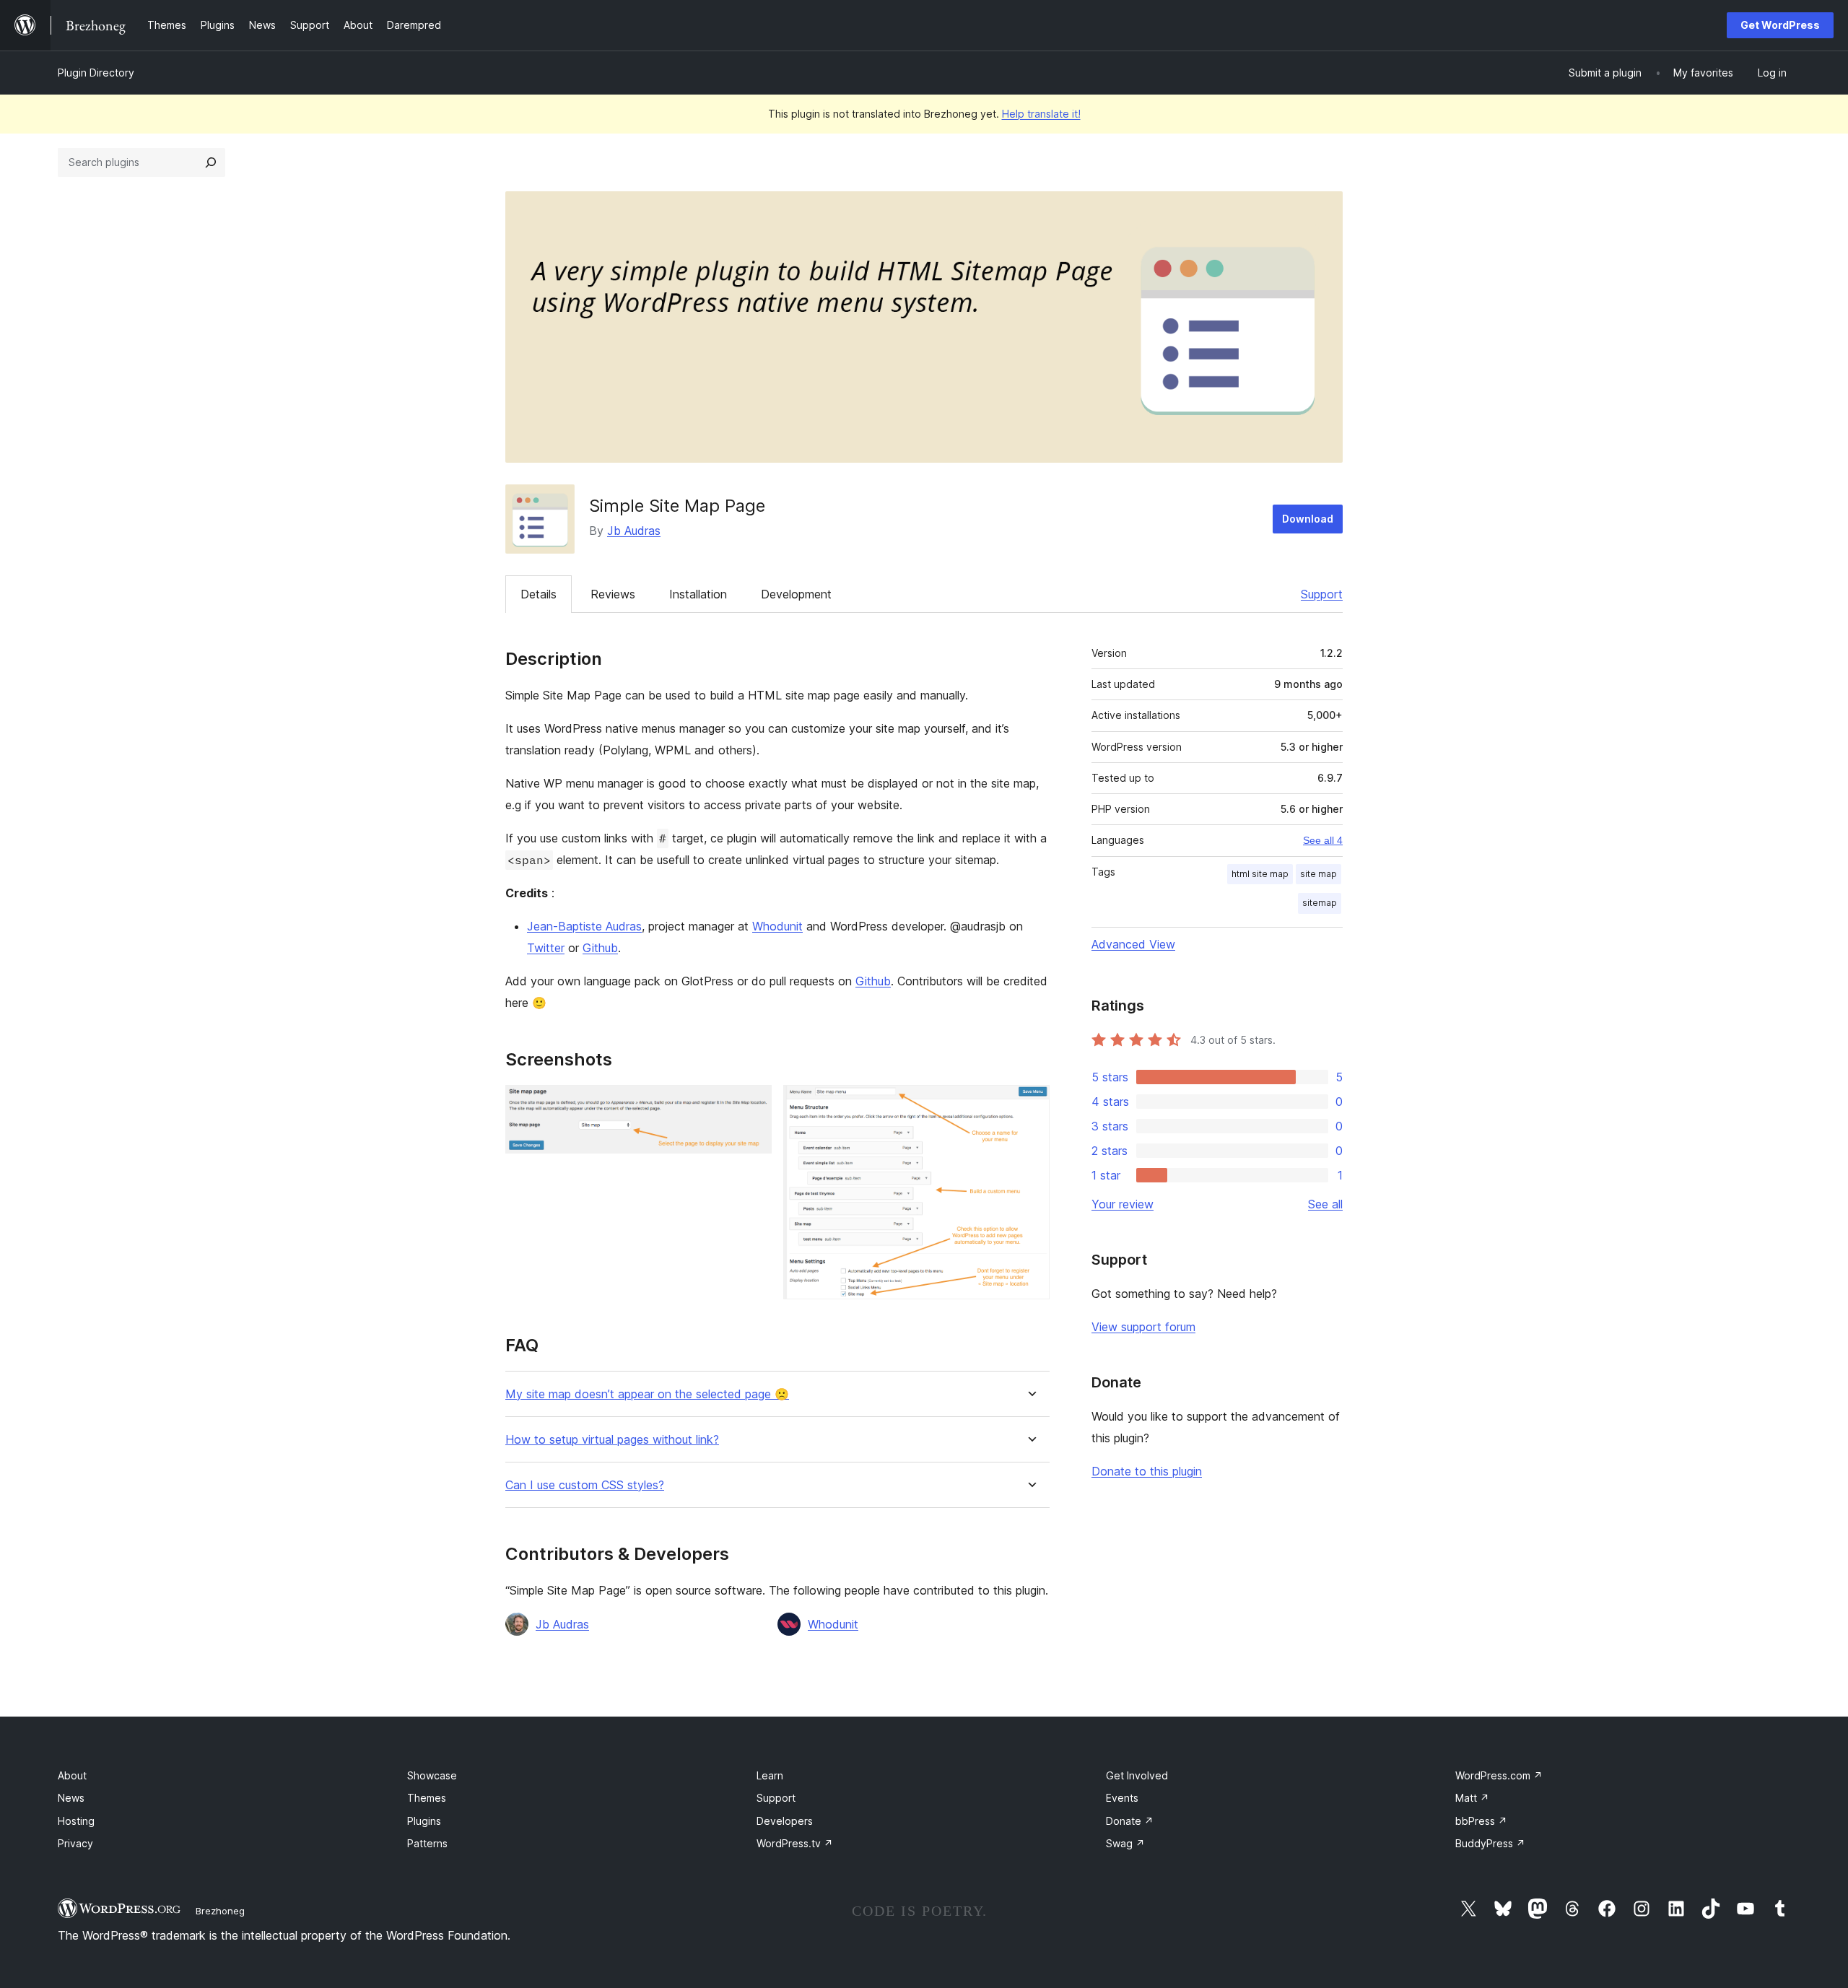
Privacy (75, 1843)
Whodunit (777, 926)
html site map (1260, 874)
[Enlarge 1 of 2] (752, 1104)
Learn (770, 1775)
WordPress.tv (795, 1843)
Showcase (432, 1775)
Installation (698, 594)
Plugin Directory (96, 73)
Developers (785, 1821)
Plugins (424, 1821)
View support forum (1143, 1327)
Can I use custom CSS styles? (585, 1485)
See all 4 (1323, 840)
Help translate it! (1041, 114)
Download (1308, 519)
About (72, 1775)
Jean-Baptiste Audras (584, 926)
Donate (1130, 1821)
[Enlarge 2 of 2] (1030, 1104)
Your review (1123, 1204)
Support (1322, 594)
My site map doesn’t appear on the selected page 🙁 (647, 1394)
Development (796, 594)
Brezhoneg (220, 1911)
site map (1319, 874)
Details (539, 594)
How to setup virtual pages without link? (612, 1440)
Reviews (613, 594)
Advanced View (1133, 944)
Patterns (427, 1843)
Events (1122, 1798)
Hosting (76, 1821)
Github (600, 948)
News (71, 1798)
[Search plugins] (211, 162)
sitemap (1320, 903)
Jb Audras (634, 531)
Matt (1472, 1798)
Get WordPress (1780, 25)
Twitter (546, 948)
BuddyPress (1490, 1843)
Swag (1125, 1843)
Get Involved (1137, 1775)
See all (1325, 1204)
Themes (427, 1798)
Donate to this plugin (1147, 1471)
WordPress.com (1499, 1775)
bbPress (1481, 1821)
